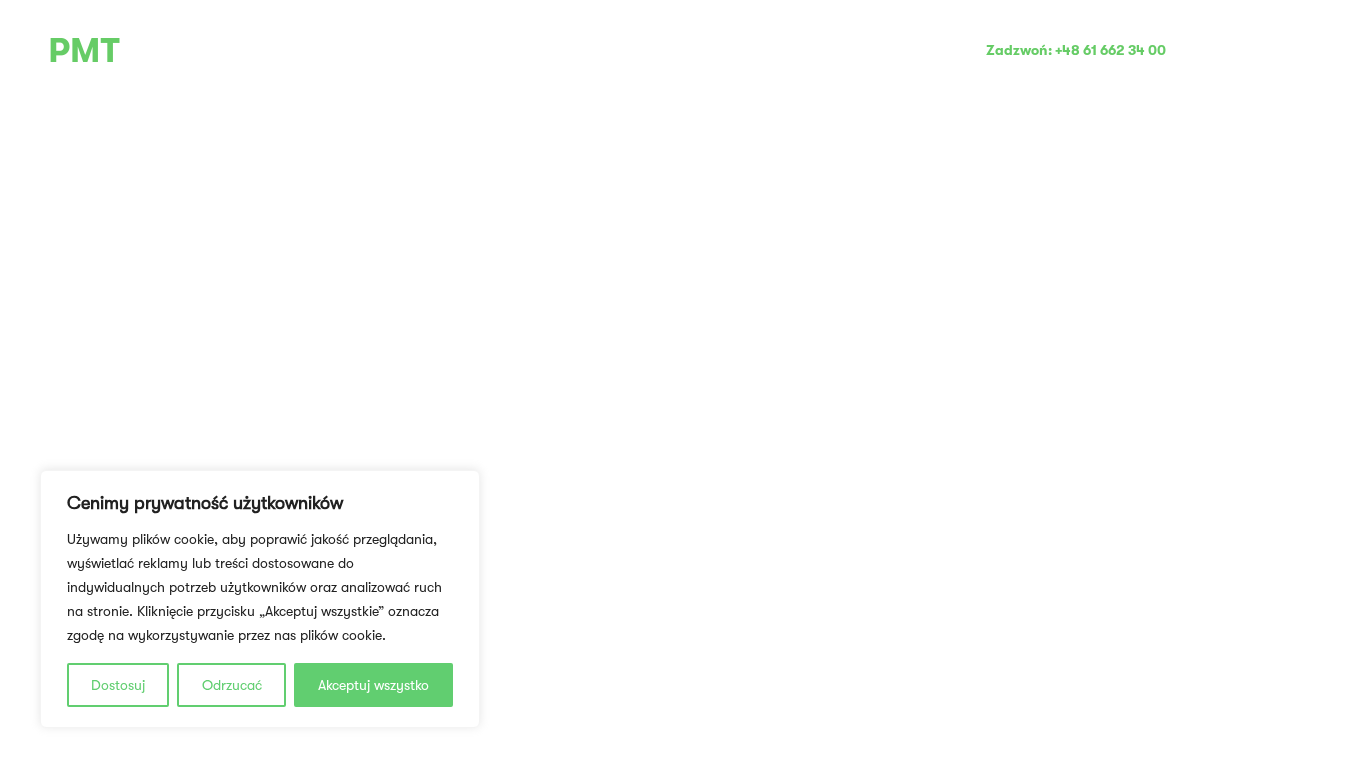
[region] (260, 599)
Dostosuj (118, 685)
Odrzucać (232, 685)
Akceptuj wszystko (373, 685)
